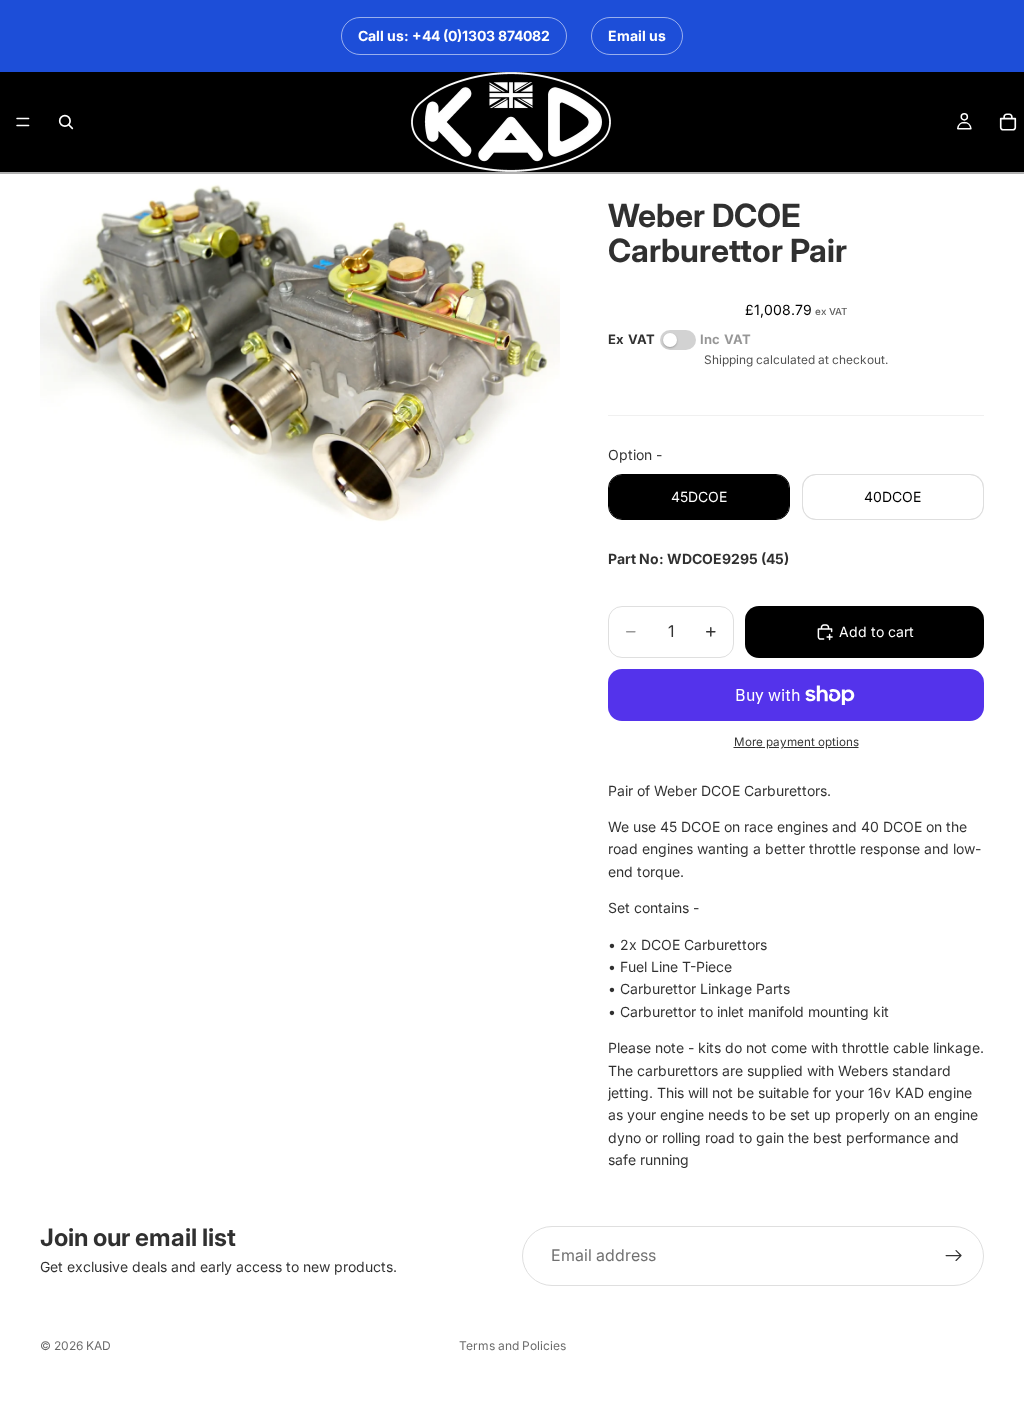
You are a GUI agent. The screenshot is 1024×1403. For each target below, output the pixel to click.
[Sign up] (954, 1256)
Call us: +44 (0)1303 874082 (454, 35)
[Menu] (23, 122)
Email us (637, 35)
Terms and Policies (512, 1345)
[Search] (66, 122)
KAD (98, 1345)
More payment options (796, 742)
